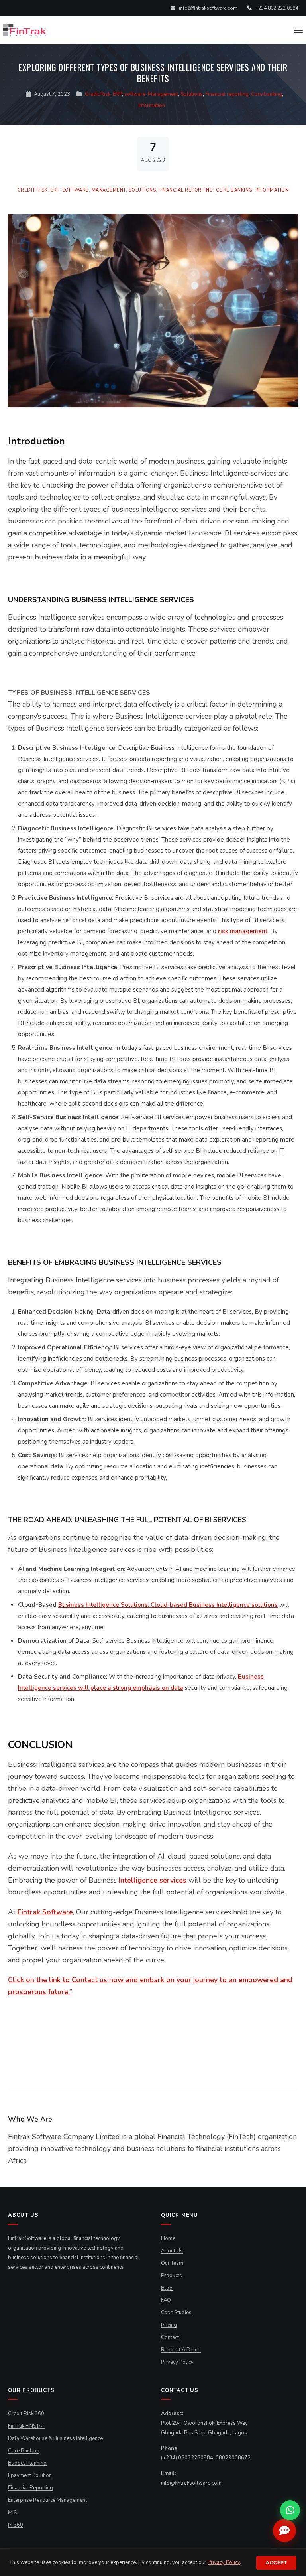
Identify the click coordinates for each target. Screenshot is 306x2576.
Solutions (192, 94)
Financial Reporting (30, 2488)
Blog (167, 2288)
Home (168, 2238)
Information (152, 105)
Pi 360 (16, 2525)
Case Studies (176, 2313)
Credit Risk (98, 94)
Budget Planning (27, 2463)
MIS (12, 2513)
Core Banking (24, 2451)
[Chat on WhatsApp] (290, 2510)
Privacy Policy (177, 2362)
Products (172, 2276)
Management (163, 94)
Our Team (172, 2263)
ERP (117, 94)
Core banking (267, 94)
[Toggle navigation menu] (298, 30)
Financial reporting (227, 94)
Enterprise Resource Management (47, 2500)
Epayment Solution (30, 2475)
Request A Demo (181, 2350)
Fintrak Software (45, 1912)
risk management (243, 931)
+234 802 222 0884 (276, 8)
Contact (170, 2337)
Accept (276, 2563)
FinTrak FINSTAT (26, 2426)
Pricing (169, 2325)
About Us (172, 2251)
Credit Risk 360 (26, 2414)
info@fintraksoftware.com (208, 8)
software (135, 94)
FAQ (166, 2300)
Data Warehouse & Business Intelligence (55, 2438)
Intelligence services (153, 1880)
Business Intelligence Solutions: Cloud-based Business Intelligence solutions (168, 1605)
